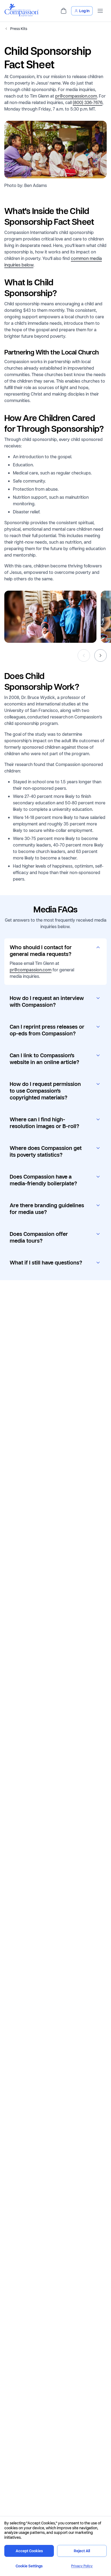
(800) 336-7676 (88, 102)
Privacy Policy (82, 2566)
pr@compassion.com (76, 96)
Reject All (82, 2551)
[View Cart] (64, 11)
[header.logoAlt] (22, 15)
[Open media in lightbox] (50, 617)
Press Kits (19, 29)
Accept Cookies (29, 2551)
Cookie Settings (29, 2566)
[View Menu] (100, 11)
